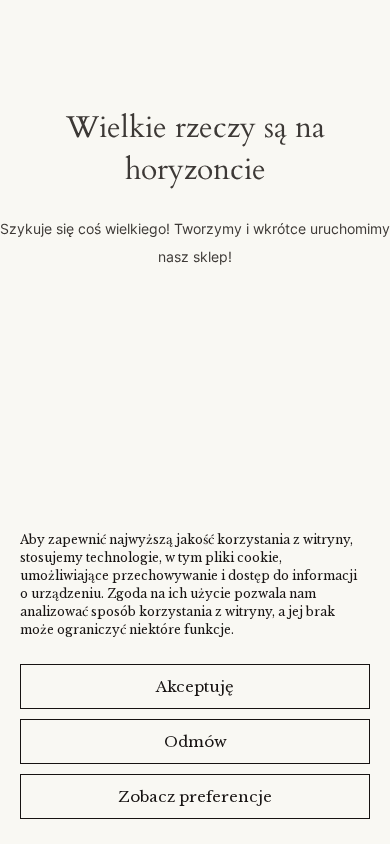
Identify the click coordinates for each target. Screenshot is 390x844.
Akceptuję (195, 686)
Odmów (195, 741)
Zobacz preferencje (195, 796)
